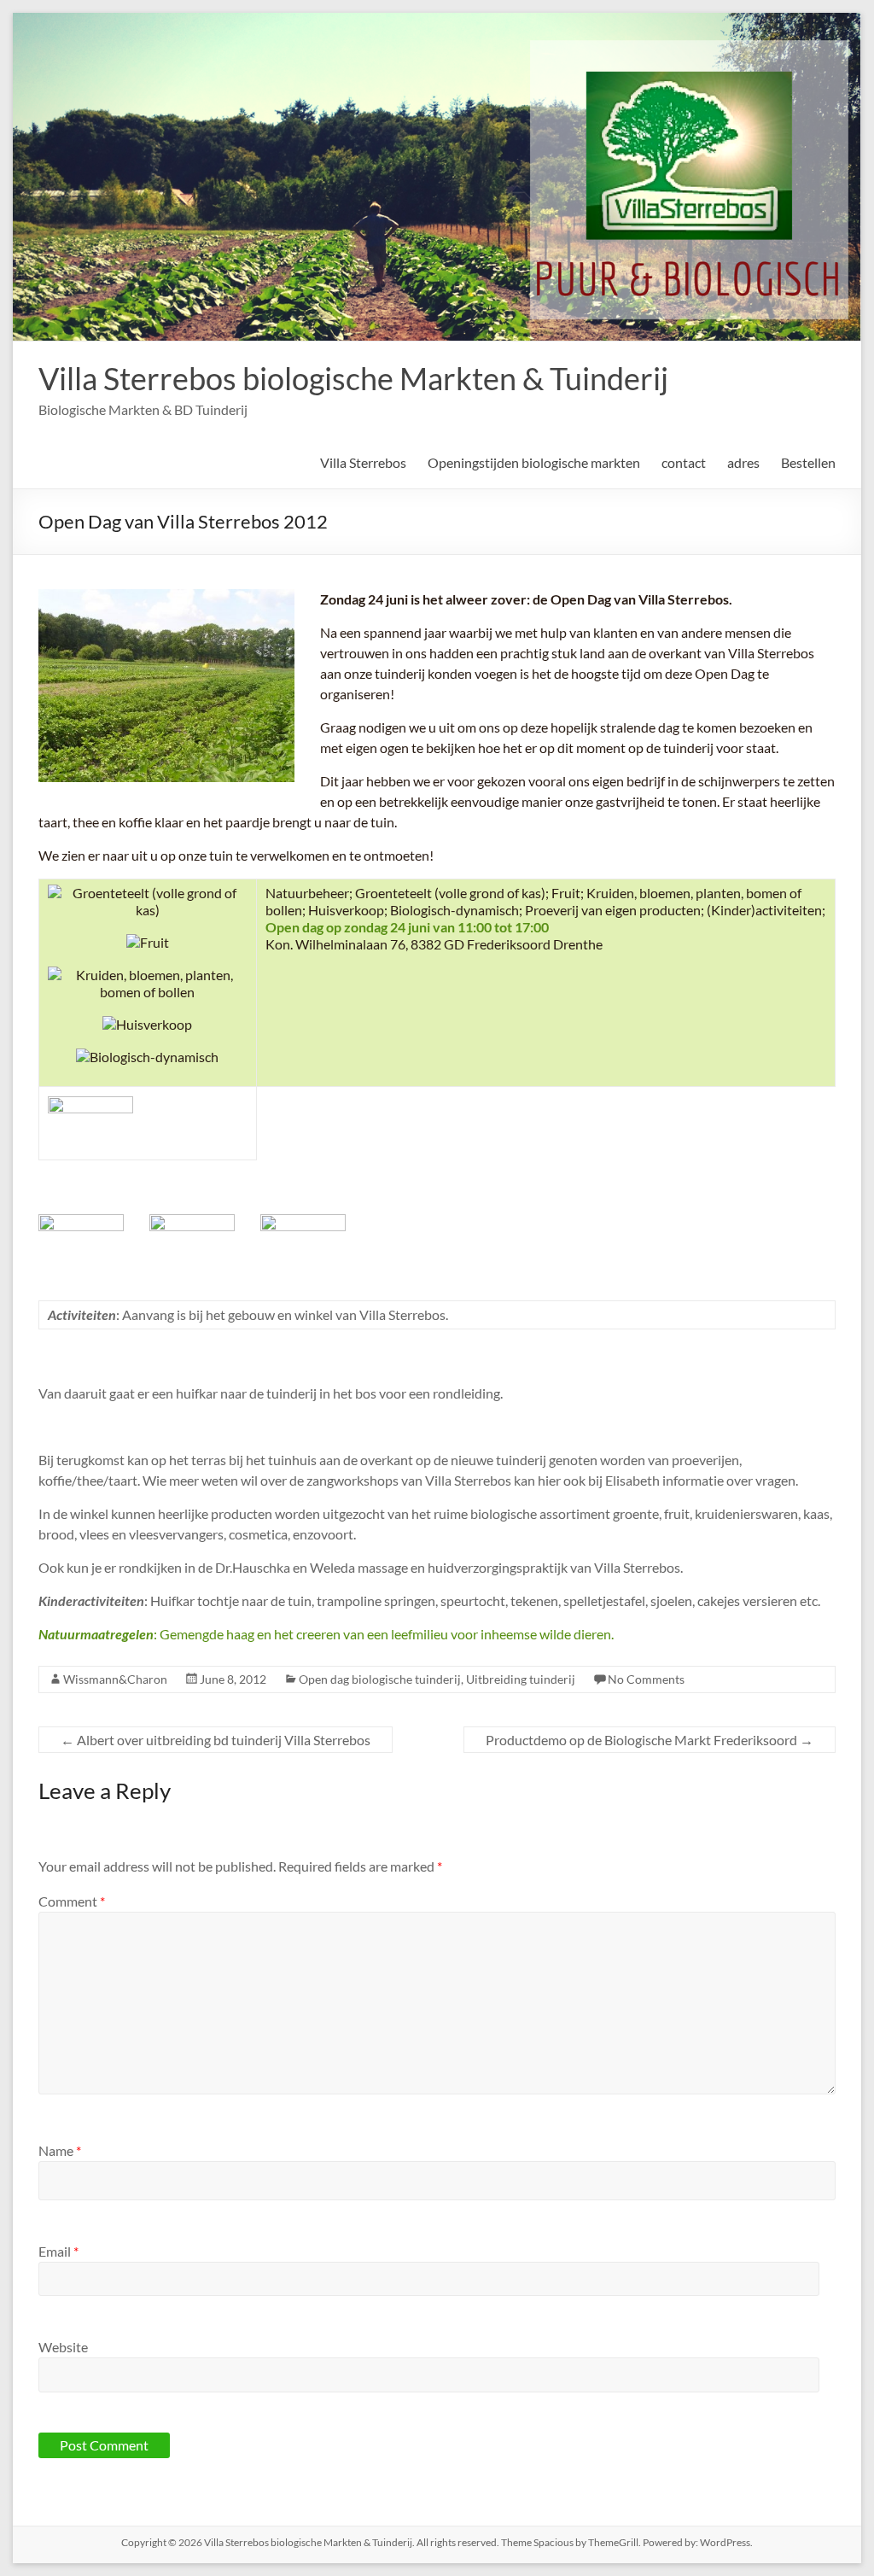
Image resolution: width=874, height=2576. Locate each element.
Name (60, 2150)
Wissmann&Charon (115, 1679)
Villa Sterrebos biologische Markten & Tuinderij (353, 378)
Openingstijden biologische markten (534, 462)
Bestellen (808, 462)
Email (58, 2251)
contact (684, 462)
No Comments (646, 1679)
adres (743, 462)
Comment (72, 1901)
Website (63, 2347)
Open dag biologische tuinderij (380, 1679)
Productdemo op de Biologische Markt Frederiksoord (650, 1740)
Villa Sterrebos (363, 462)
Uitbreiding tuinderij (521, 1679)
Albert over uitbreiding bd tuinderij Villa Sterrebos (216, 1740)
